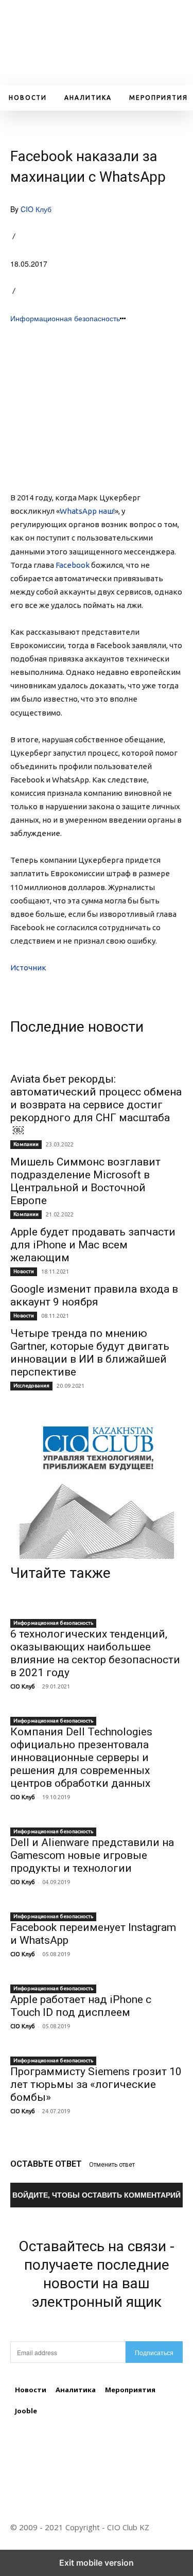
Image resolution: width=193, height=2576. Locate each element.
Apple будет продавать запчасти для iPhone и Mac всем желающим (93, 1245)
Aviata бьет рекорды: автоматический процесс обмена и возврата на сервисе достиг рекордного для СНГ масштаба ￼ (96, 1105)
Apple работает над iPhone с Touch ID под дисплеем (81, 2006)
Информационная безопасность (65, 318)
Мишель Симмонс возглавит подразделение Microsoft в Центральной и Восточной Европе (85, 1181)
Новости (24, 1271)
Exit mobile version (97, 2563)
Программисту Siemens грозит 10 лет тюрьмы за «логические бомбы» (96, 2084)
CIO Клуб (36, 209)
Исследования (31, 1386)
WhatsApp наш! (87, 511)
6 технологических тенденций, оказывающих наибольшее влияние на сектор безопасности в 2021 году (95, 1653)
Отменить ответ (112, 2165)
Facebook (73, 565)
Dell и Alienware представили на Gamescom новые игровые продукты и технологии (92, 1855)
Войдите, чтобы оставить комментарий (97, 2195)
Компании (26, 1144)
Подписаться (154, 2352)
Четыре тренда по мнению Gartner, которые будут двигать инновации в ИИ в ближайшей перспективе (90, 1353)
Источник (28, 968)
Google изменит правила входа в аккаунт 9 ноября (94, 1295)
